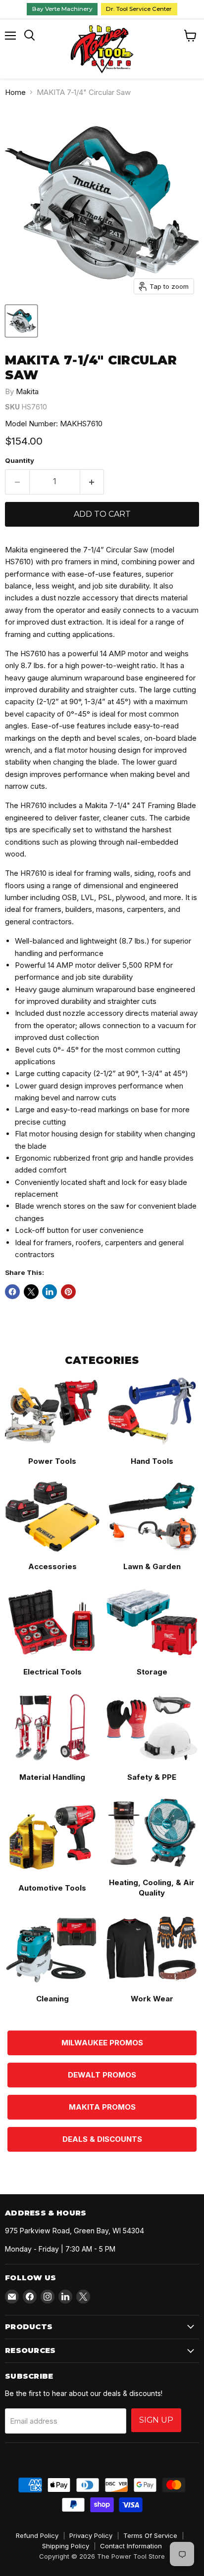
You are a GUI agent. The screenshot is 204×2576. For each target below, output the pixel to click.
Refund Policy (37, 2535)
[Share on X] (31, 1292)
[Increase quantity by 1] (92, 482)
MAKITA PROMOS (102, 2107)
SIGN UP (156, 2420)
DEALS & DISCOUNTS (102, 2139)
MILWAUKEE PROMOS (102, 2043)
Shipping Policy (66, 2546)
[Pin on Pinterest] (68, 1292)
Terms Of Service (150, 2535)
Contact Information (131, 2546)
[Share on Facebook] (12, 1292)
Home (15, 92)
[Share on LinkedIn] (50, 1292)
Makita (27, 391)
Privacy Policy (91, 2535)
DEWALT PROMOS (102, 2075)
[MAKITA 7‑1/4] (21, 321)
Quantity (20, 461)
